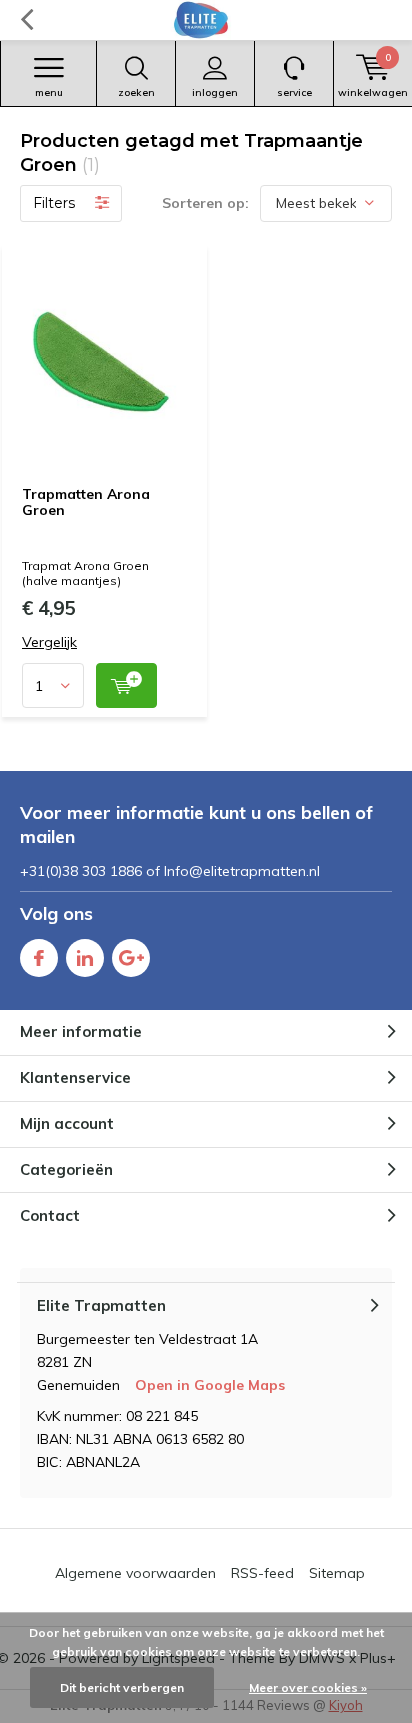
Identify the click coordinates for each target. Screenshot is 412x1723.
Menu (49, 92)
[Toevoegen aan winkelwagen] (126, 685)
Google (131, 958)
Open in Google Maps (210, 1385)
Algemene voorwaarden (135, 1573)
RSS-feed (262, 1573)
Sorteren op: (205, 203)
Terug (26, 20)
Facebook (39, 958)
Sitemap (337, 1573)
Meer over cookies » (308, 1687)
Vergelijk (49, 642)
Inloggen (215, 92)
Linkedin (85, 958)
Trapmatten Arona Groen (86, 502)
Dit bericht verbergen (122, 1687)
